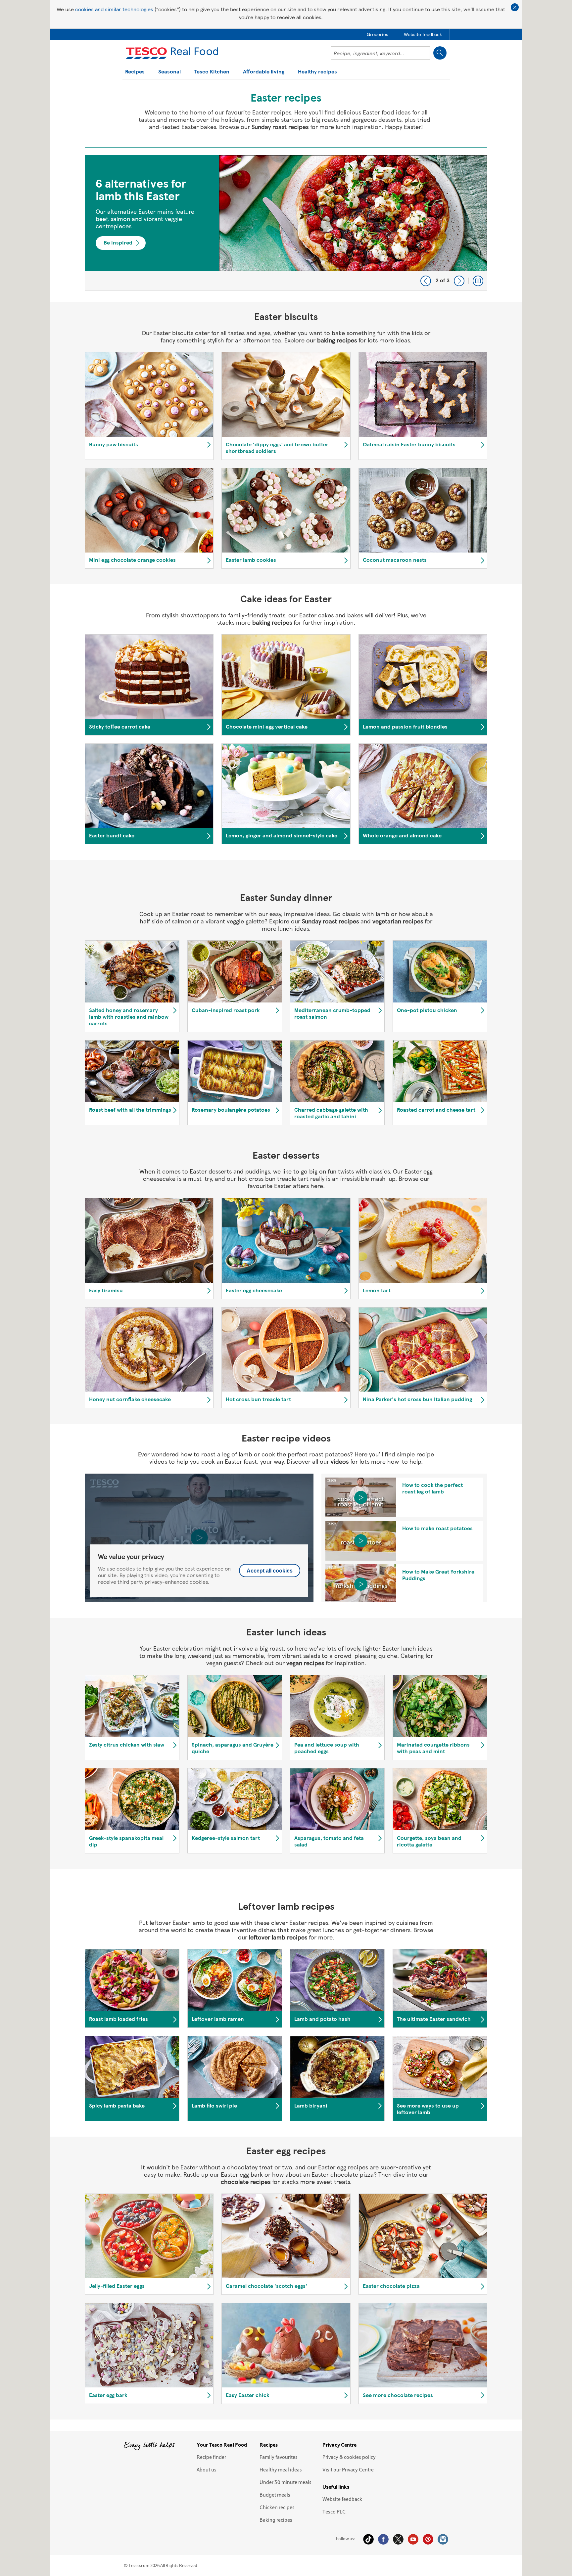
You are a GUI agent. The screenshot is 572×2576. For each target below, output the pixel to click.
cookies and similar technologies (114, 9)
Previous (426, 281)
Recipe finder (211, 2457)
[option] (286, 223)
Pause (478, 281)
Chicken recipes (277, 2507)
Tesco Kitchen (212, 72)
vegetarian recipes (398, 921)
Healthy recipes (317, 72)
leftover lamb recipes (278, 1937)
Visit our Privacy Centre (348, 2469)
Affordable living (264, 72)
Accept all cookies (270, 1571)
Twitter (398, 2539)
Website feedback (342, 2499)
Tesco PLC (334, 2511)
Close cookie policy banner (515, 7)
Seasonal (169, 72)
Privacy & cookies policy (349, 2457)
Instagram (443, 2539)
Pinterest (428, 2539)
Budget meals (275, 2495)
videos (340, 1461)
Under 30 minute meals (286, 2482)
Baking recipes (276, 2520)
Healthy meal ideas (281, 2469)
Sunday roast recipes (280, 127)
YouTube (413, 2539)
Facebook (383, 2539)
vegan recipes (305, 1663)
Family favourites (279, 2457)
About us (207, 2469)
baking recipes (337, 340)
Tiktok (368, 2539)
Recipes (135, 72)
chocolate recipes (246, 2181)
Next (459, 281)
